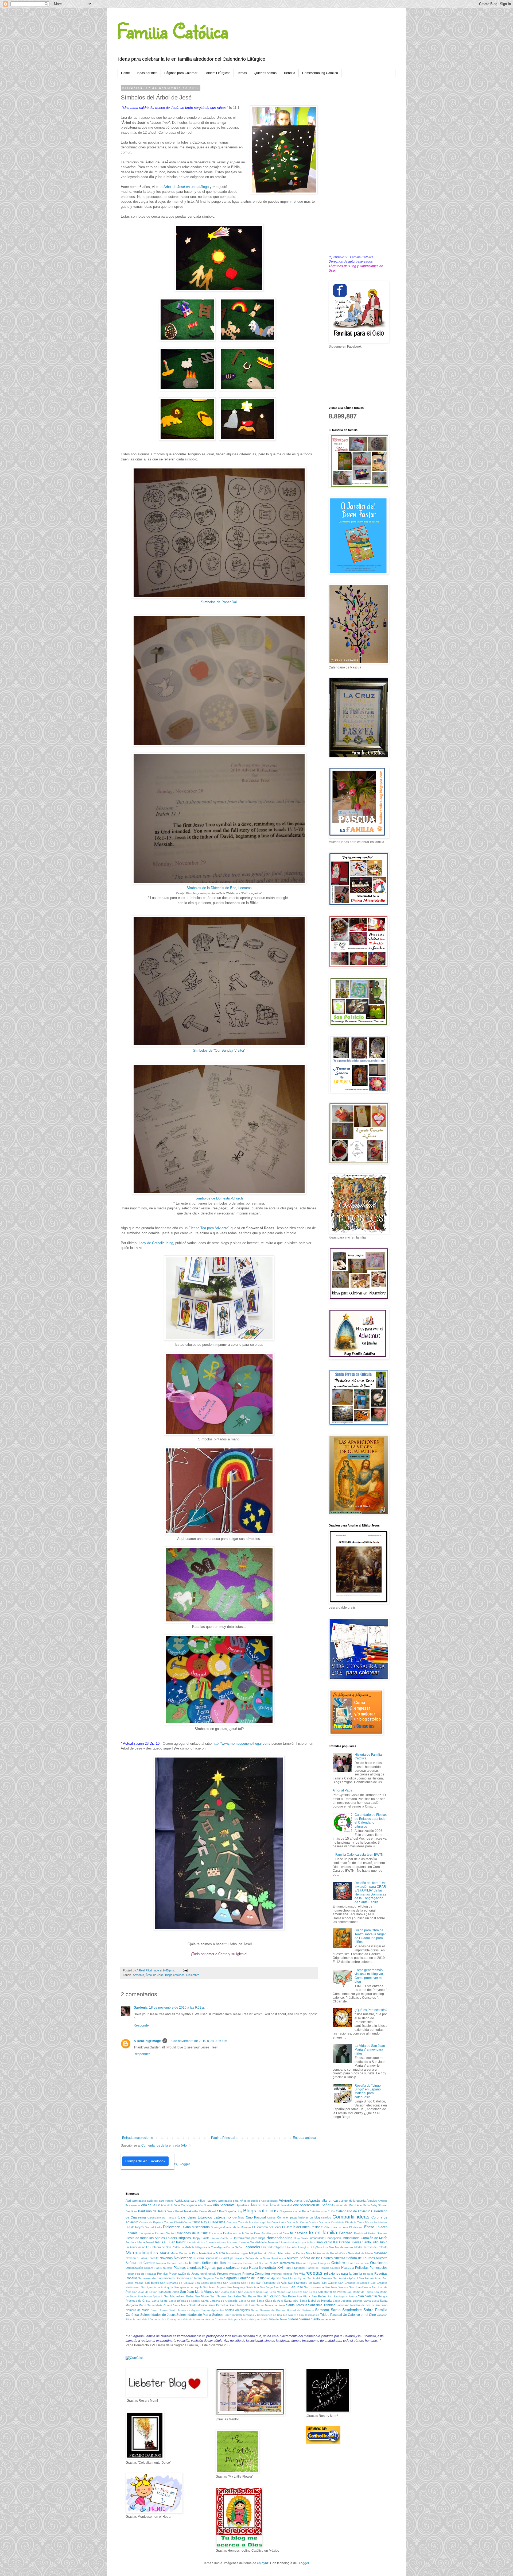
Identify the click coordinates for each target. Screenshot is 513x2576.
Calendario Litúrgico (195, 2217)
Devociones (279, 2222)
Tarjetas (237, 2315)
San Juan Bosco (360, 2287)
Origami (149, 2268)
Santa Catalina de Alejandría (219, 2301)
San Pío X (304, 2296)
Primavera (235, 2274)
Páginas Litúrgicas (187, 2268)
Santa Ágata (160, 2301)
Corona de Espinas (151, 2222)
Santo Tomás (159, 2310)
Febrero (346, 2233)
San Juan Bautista (336, 2287)
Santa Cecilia (247, 2301)
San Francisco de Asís (272, 2283)
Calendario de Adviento (353, 2211)
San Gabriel (329, 2283)
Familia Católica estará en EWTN (359, 1855)
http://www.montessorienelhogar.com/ (242, 1743)
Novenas (166, 2258)
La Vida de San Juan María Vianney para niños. (370, 2050)
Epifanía (132, 2233)
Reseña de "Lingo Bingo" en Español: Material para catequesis (368, 2091)
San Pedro (289, 2296)
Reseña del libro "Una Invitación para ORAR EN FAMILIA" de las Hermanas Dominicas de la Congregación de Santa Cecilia (371, 1893)
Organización (134, 2268)
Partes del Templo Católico (323, 2268)
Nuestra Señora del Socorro (250, 2263)
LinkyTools (316, 2247)
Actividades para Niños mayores (196, 2201)
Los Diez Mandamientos (338, 2247)
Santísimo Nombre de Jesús (355, 2305)
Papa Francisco (295, 2268)
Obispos (301, 2263)
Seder (255, 2310)
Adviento (138, 1975)
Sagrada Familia (213, 2278)
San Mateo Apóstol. (150, 2296)
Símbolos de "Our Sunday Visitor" (219, 1050)
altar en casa (331, 2201)
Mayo (253, 2253)
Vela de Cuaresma (216, 2319)
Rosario (131, 2278)
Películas (362, 2268)
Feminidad (360, 2233)
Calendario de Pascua (162, 2218)
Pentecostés (378, 2268)
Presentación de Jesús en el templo (193, 2274)
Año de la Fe (151, 2205)
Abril (128, 2201)
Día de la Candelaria (331, 2222)
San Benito (152, 2283)
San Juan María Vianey (197, 2292)
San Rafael (319, 2296)
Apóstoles (243, 2205)
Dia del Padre (153, 2227)
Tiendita (289, 73)
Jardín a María (135, 2242)
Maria (165, 2253)
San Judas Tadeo (226, 2292)
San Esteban (232, 2283)
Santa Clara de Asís (270, 2301)
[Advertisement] (358, 167)
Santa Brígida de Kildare (184, 2301)
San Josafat (281, 2287)
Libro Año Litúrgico (297, 2247)
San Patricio (272, 2296)
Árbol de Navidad (281, 2205)
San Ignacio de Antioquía (157, 2287)
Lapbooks (252, 2247)
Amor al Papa (343, 1790)
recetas (314, 2273)
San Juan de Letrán (145, 2292)
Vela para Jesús (238, 2319)
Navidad (380, 2253)
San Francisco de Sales (304, 2283)
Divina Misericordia (196, 2227)
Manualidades (142, 2253)
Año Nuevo (205, 2205)
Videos (293, 2319)
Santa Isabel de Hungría (316, 2301)
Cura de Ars (246, 2222)
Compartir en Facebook (145, 2161)
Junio (383, 2242)
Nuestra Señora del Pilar (172, 2263)
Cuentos (232, 2222)
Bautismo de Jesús (152, 2211)
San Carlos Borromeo (208, 2283)
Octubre (338, 2263)
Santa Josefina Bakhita (347, 2301)
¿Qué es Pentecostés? (371, 2010)
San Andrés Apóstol (345, 2278)
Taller (227, 2315)
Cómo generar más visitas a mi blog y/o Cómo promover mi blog (369, 1976)
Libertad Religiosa (273, 2247)
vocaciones (328, 2319)
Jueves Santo (361, 2242)
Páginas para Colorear (181, 73)
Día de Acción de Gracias (302, 2222)
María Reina (207, 2253)
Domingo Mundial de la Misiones (231, 2227)
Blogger (303, 2563)
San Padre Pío (252, 2296)
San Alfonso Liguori (294, 2278)
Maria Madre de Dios (184, 2253)
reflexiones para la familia (343, 2274)
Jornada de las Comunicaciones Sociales (212, 2242)
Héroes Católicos (221, 2238)
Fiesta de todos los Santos (145, 2238)
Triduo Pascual (331, 2315)
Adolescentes (269, 2201)
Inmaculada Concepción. (326, 2238)
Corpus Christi (173, 2222)
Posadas (151, 2274)
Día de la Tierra (355, 2222)
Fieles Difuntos (378, 2233)
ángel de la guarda (353, 2201)
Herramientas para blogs (249, 2238)
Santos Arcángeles (237, 2310)
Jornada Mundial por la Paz (298, 2242)
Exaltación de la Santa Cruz (242, 2233)
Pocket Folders (135, 2274)
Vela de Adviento (193, 2319)
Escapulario (146, 2233)
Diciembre (193, 1975)
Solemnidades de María (194, 2315)
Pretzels (223, 2274)
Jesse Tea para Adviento (209, 1228)
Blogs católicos (175, 1975)
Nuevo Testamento (282, 2263)
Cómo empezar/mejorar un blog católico (304, 2217)
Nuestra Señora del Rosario (210, 2263)
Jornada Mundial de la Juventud (259, 2242)
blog (239, 2211)
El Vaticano (356, 2227)
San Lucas (310, 2292)
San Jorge (266, 2287)
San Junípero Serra (250, 2292)
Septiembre (352, 2310)
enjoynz (263, 2563)
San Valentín (367, 2296)
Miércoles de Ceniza (292, 2253)
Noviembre (183, 2258)
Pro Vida (299, 2274)
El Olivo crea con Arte (335, 2227)
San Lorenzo (294, 2292)
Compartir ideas (351, 2217)
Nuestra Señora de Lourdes (354, 2258)
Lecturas (245, 888)
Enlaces (382, 2227)
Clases (271, 2218)
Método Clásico (268, 2253)
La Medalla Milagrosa (194, 2247)
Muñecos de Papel (325, 2253)
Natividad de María (360, 2253)
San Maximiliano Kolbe (179, 2296)
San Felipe (248, 2283)
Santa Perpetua (218, 2305)
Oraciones (379, 2263)
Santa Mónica (198, 2305)
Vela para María (259, 2319)
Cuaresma (217, 2222)
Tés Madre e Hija (293, 2315)
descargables (262, 2222)
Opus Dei (353, 2263)
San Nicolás (218, 2296)
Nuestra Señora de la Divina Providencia (260, 2258)
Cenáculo (238, 2218)
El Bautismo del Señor (267, 2227)
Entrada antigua (304, 2138)
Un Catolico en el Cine (359, 2315)
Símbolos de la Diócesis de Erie (211, 888)
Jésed (150, 2242)
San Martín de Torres (360, 2292)
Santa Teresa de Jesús (271, 2305)
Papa (245, 2268)
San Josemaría (314, 2287)
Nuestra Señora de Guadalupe (214, 2258)
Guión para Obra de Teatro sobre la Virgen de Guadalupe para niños (371, 1936)
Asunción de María (344, 2205)
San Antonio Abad (370, 2278)
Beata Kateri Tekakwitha (182, 2211)
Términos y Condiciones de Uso (262, 2315)
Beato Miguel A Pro (211, 2211)
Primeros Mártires (282, 2274)
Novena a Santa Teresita (142, 2258)
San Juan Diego (169, 2292)
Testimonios (312, 2315)
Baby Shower (379, 2205)
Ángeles (372, 2201)
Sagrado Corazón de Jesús (244, 2278)
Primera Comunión (256, 2274)
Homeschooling (279, 2238)
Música (343, 2253)
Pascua (347, 2267)
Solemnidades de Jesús (158, 2315)
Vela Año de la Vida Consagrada (162, 2319)
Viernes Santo (310, 2319)
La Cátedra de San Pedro (163, 2247)
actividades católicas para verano (153, 2201)
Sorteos (218, 2315)
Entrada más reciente (138, 2138)
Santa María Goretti (160, 2305)
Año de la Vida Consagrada (179, 2205)
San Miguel (202, 2296)
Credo (187, 2222)
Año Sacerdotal (224, 2205)
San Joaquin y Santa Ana (243, 2287)
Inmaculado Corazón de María (365, 2238)
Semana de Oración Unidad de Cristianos (287, 2310)
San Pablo (234, 2296)
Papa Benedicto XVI (266, 2267)
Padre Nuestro (164, 2268)
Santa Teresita (297, 2305)
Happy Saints (201, 2238)
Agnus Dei (301, 2201)
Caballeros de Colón (322, 2211)
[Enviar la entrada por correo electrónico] (185, 1970)
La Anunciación (135, 2247)
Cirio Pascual (256, 2217)
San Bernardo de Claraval (177, 2283)
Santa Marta (180, 2305)
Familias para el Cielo (275, 2233)
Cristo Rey (199, 2222)
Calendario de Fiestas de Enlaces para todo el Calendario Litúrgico (371, 1820)
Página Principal (223, 2138)
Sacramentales (147, 2278)
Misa (309, 2253)
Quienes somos (265, 73)
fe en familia (323, 2233)
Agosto (314, 2200)
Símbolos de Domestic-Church (219, 1198)
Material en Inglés (237, 2253)
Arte (296, 2205)
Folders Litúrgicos (217, 73)
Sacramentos (166, 2278)
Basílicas (131, 2211)
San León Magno (274, 2292)
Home (125, 73)
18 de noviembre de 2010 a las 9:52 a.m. (179, 2008)
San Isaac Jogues (214, 2287)
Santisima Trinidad (322, 2305)
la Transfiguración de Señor (225, 2247)
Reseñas (381, 2274)
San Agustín (273, 2278)
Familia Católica (173, 31)
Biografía (230, 2211)
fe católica (299, 2233)
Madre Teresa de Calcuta (371, 2247)
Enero (369, 2227)
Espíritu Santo (164, 2233)
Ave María (363, 2205)
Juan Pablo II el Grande (333, 2242)
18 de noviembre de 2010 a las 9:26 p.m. (198, 2041)
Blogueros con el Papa (294, 2211)
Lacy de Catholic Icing (156, 1243)
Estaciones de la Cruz (191, 2233)
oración (364, 2263)
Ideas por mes (147, 73)
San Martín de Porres (332, 2292)
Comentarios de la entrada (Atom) (166, 2146)
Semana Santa (328, 2310)
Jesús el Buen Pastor (170, 2242)
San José (296, 2287)
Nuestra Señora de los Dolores (310, 2258)
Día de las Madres (376, 2222)
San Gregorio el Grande (354, 2283)
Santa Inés (291, 2301)
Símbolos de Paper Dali (219, 602)
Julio (375, 2242)
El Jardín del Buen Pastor (301, 2227)
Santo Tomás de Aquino (184, 2310)
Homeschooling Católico (320, 73)
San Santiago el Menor (342, 2296)
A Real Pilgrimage (147, 2041)
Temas (242, 73)
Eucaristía (215, 2233)
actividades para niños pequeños (239, 2201)
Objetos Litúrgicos (319, 2263)
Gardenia (141, 2008)
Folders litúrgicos (178, 2238)
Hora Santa (301, 2238)
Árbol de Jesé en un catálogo (186, 187)
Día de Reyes (135, 2227)
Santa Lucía (371, 2301)
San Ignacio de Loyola (188, 2287)
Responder (142, 2025)
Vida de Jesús (278, 2319)
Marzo (220, 2253)
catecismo (222, 2217)
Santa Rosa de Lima (242, 2305)
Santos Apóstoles (213, 2310)
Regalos (368, 2274)
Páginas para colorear (221, 2267)
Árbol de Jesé (155, 1975)
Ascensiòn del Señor (315, 2205)
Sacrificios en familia (189, 2278)
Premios (162, 2274)
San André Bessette (320, 2278)
